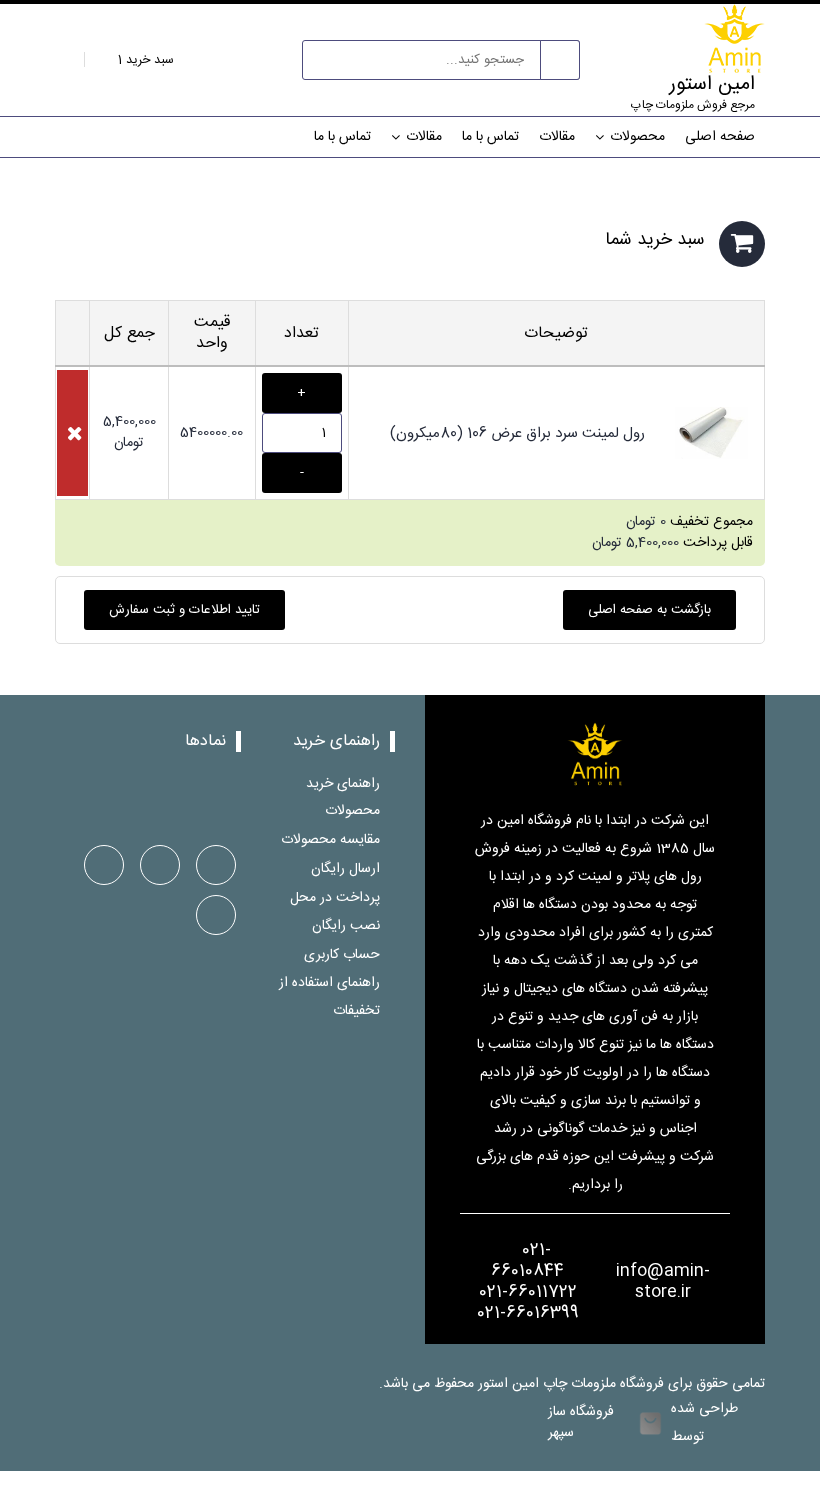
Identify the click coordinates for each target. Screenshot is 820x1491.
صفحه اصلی (720, 137)
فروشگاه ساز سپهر (581, 1423)
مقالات (557, 137)
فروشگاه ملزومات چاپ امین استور (573, 1384)
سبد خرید (144, 60)
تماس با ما (490, 137)
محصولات (637, 137)
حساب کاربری (342, 954)
